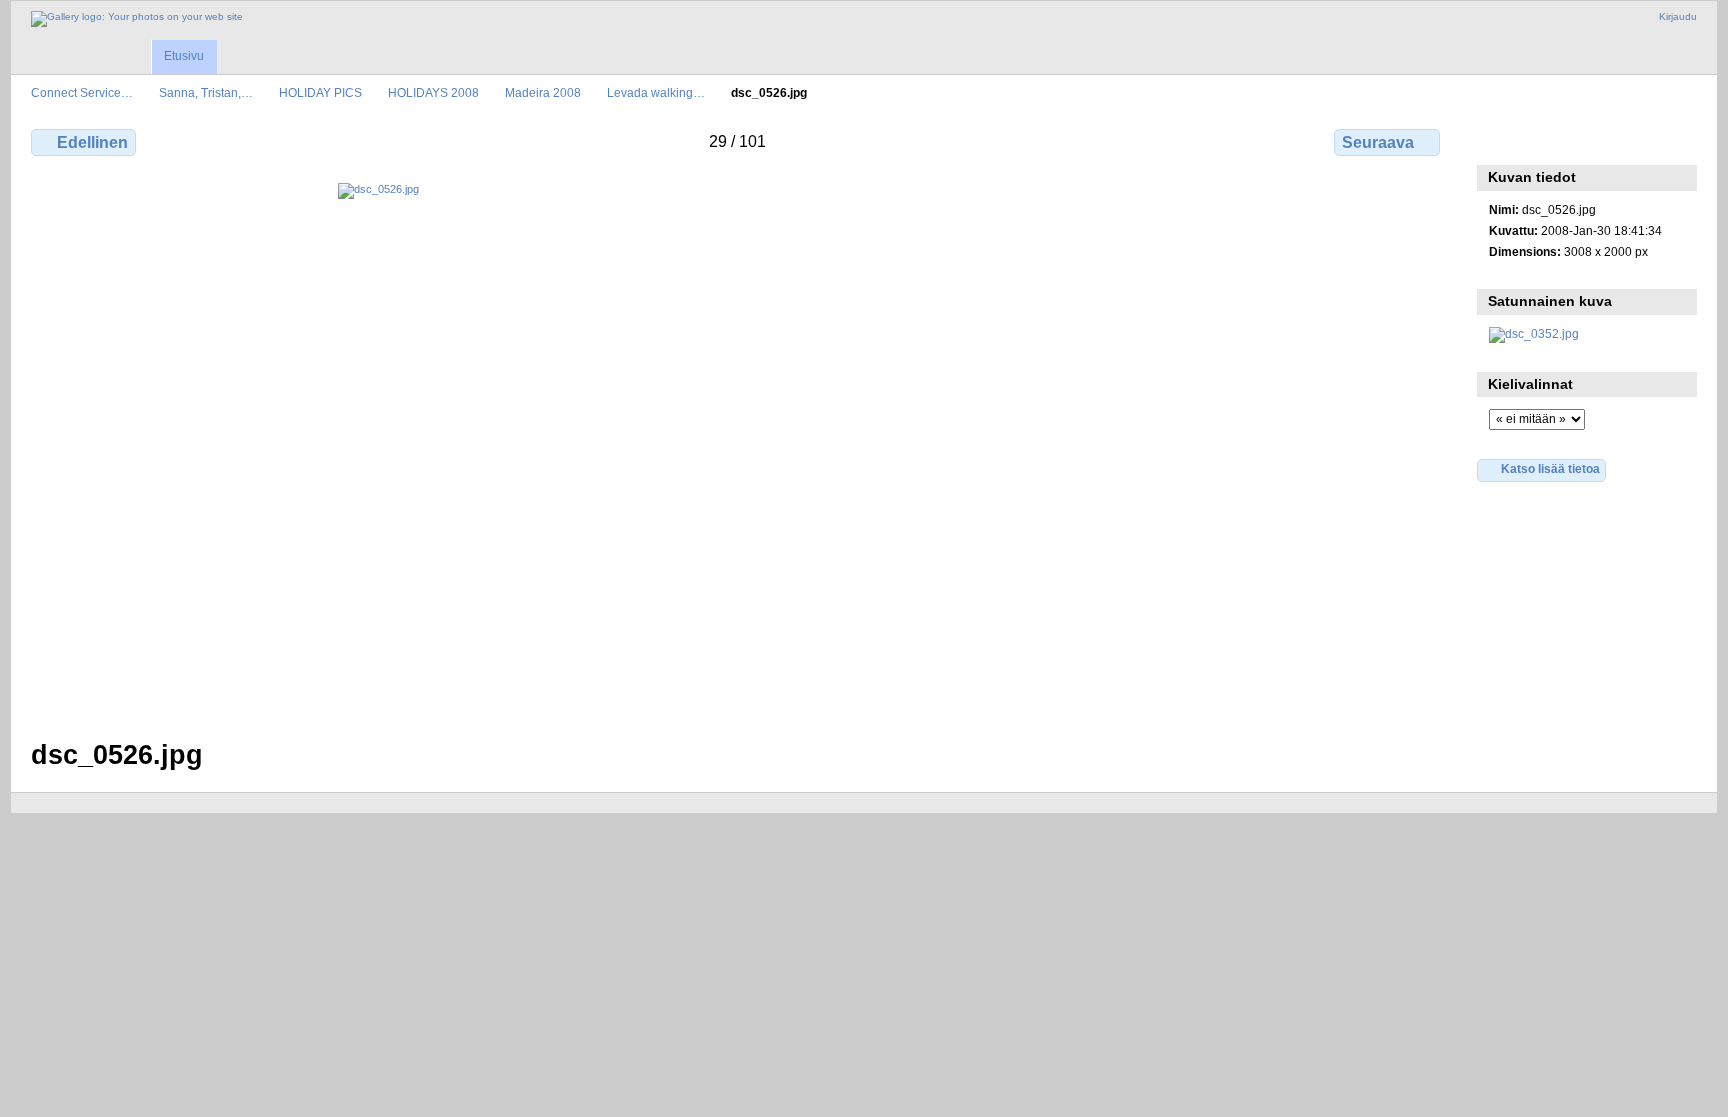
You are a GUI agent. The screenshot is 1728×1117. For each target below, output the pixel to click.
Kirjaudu (1678, 16)
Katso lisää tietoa (1550, 468)
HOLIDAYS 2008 (433, 92)
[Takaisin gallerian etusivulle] (137, 19)
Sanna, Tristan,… (206, 92)
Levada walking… (656, 92)
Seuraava (1378, 142)
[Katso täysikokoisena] (737, 449)
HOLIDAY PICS (320, 92)
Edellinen (92, 142)
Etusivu (184, 56)
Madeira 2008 (543, 92)
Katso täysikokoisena (1499, 140)
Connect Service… (82, 92)
